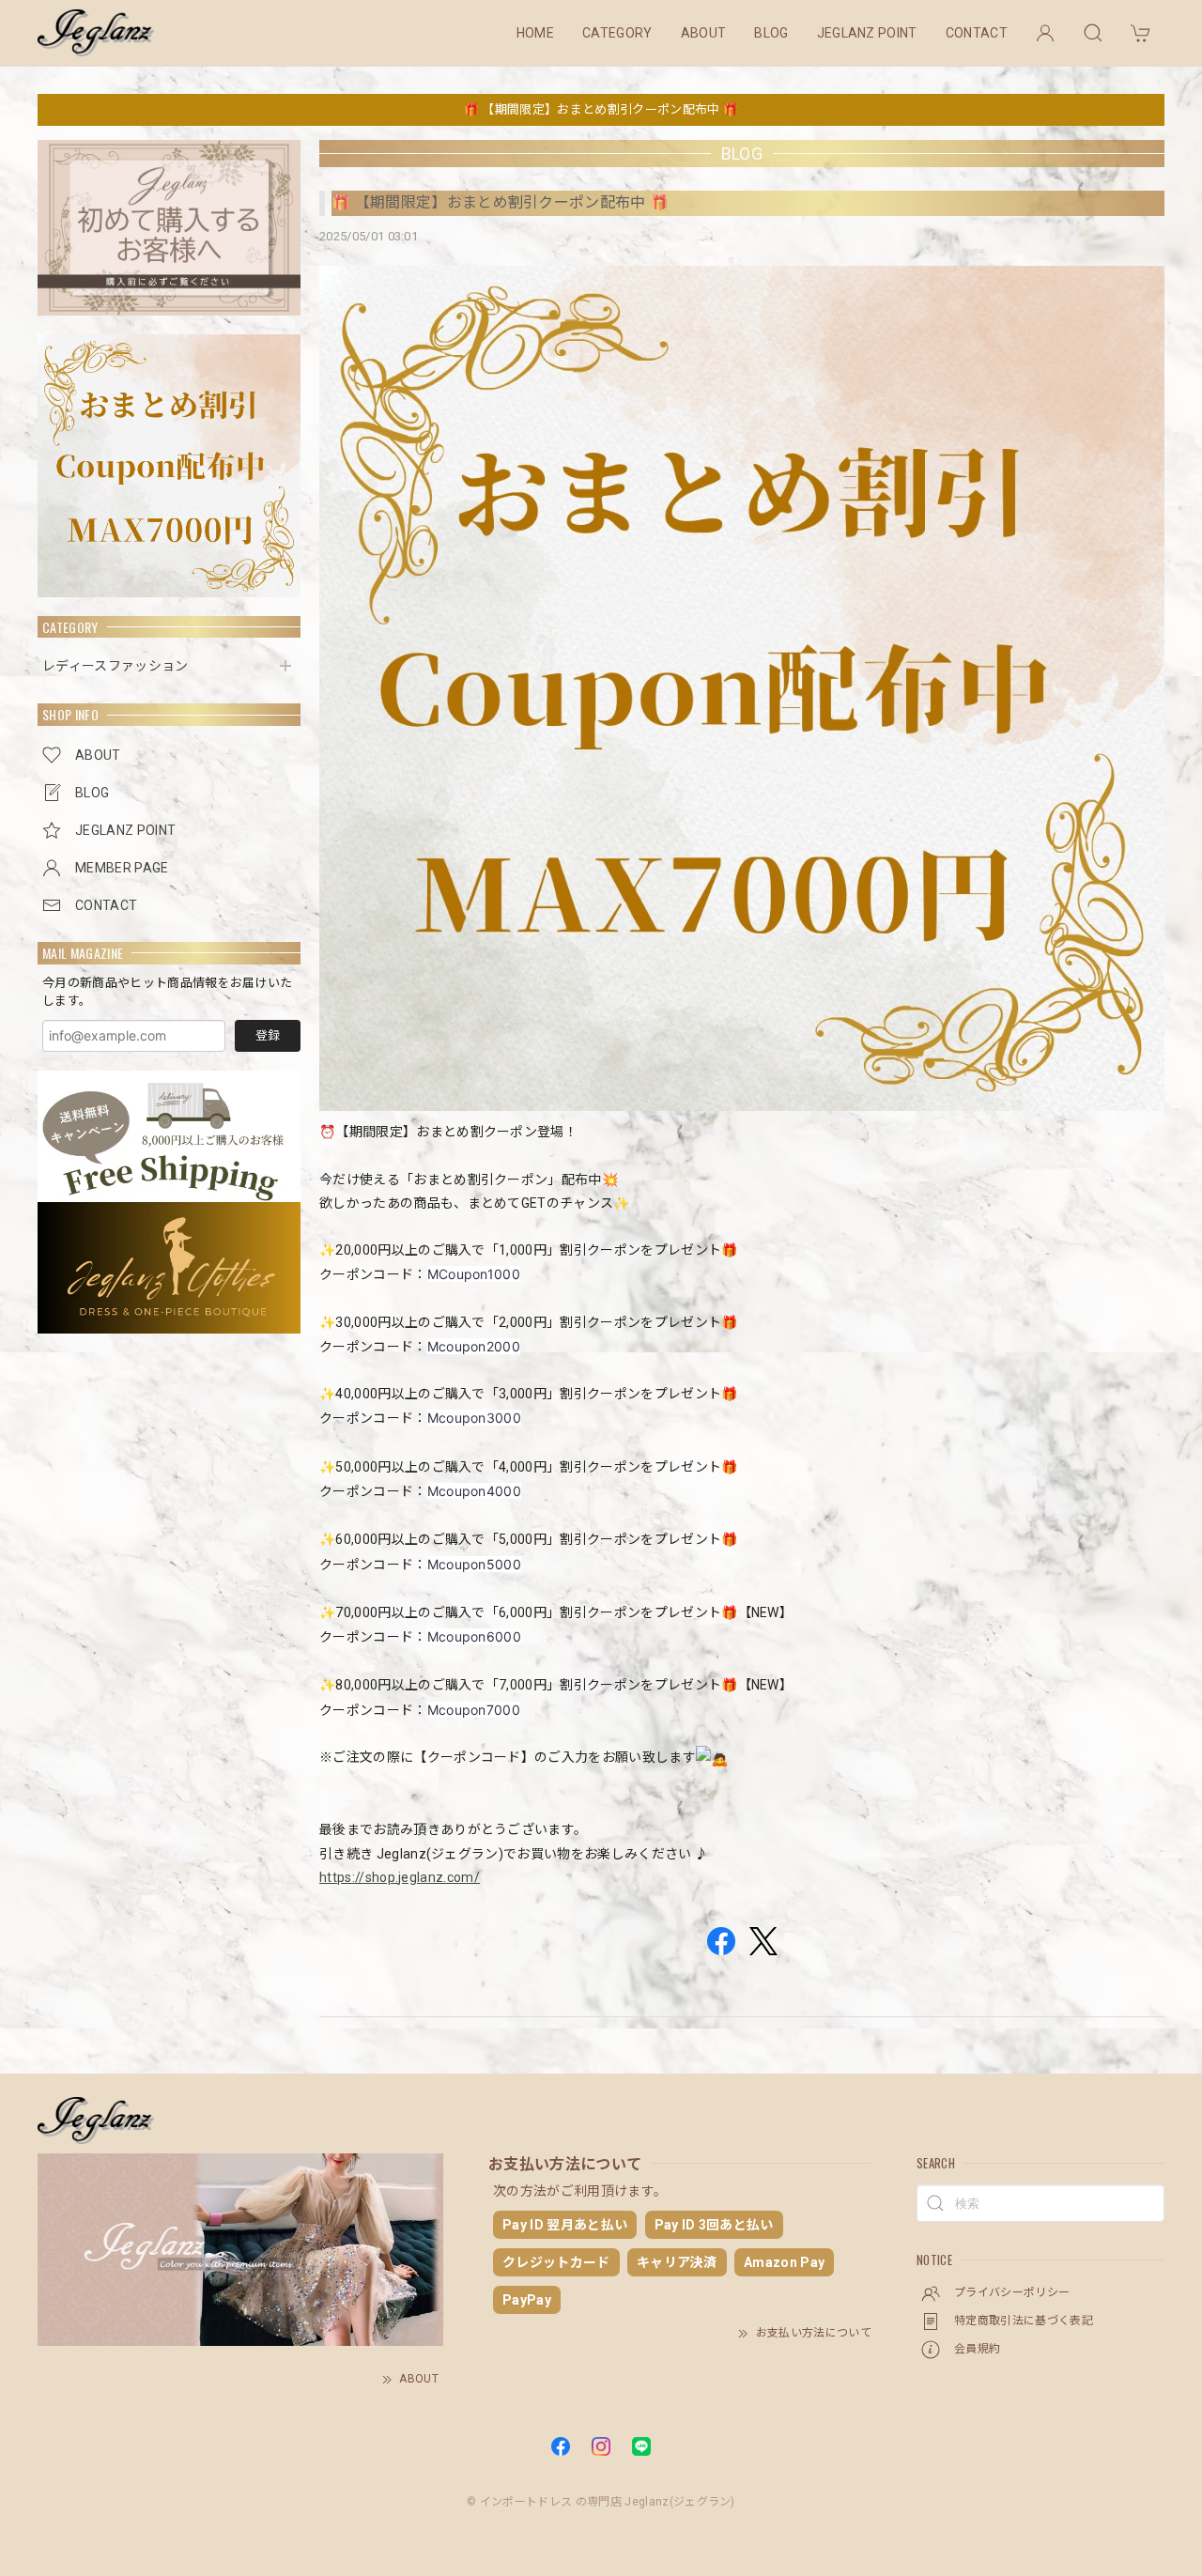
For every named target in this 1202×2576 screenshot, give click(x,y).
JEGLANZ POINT (867, 33)
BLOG (771, 33)
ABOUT (704, 33)
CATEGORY (617, 33)
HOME (535, 33)
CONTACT (977, 33)
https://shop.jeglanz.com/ (400, 1877)
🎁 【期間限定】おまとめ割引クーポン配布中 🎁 (601, 109)
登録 (268, 1035)
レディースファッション (116, 666)
